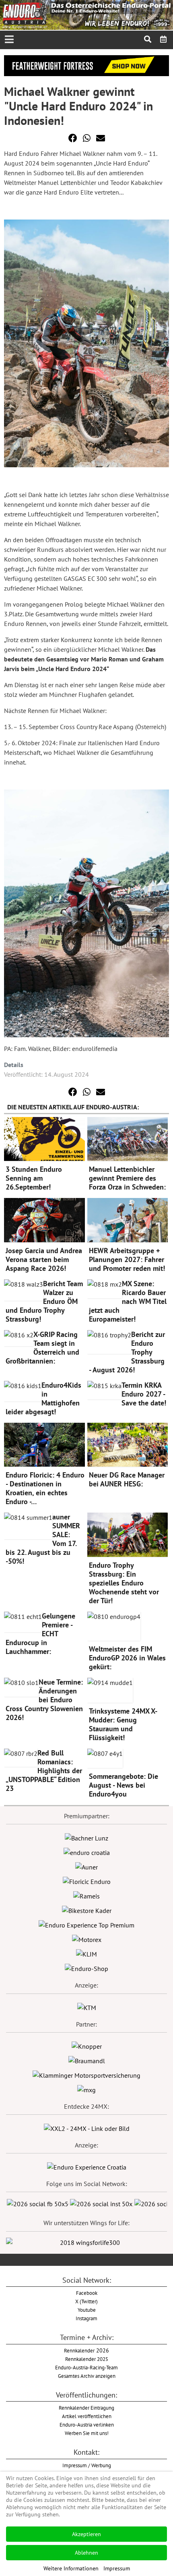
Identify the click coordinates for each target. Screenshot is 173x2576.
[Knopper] (87, 2045)
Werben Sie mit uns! (87, 2433)
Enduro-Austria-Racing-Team (86, 2367)
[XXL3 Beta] (87, 2166)
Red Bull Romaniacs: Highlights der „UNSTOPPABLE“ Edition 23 (44, 1771)
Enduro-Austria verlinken (87, 2425)
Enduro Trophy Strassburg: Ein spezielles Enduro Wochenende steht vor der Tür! (124, 1583)
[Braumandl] (87, 2060)
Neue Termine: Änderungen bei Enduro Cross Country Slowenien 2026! (44, 1700)
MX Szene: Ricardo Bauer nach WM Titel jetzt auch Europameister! (128, 1301)
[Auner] (86, 1866)
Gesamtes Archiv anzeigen (87, 2376)
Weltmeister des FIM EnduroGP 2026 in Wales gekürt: (127, 1658)
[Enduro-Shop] (86, 1968)
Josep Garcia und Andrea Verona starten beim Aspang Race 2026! (44, 1259)
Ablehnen (86, 2553)
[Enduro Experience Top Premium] (86, 1924)
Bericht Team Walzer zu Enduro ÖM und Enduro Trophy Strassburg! (44, 1301)
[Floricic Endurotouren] (87, 1881)
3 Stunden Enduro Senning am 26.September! (34, 1178)
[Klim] (86, 65)
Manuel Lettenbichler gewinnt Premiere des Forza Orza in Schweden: (127, 1178)
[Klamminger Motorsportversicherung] (86, 2074)
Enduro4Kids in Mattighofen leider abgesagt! (43, 1398)
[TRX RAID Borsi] (86, 2089)
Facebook (87, 2293)
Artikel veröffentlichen (87, 2416)
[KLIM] (86, 1953)
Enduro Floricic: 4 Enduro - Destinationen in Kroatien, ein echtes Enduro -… (45, 1488)
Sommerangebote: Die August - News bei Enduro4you (124, 1785)
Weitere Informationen (71, 2568)
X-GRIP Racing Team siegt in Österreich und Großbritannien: (42, 1348)
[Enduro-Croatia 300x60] (87, 1852)
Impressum (117, 2568)
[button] (73, 138)
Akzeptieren (86, 2534)
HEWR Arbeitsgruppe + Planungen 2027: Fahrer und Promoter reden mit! (127, 1259)
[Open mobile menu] (9, 40)
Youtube (87, 2310)
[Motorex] (87, 1939)
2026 (86, 2350)
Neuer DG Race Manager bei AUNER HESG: (127, 1479)
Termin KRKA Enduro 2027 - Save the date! (144, 1394)
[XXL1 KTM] (87, 2007)
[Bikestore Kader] (87, 1910)
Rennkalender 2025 (87, 2359)
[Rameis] (86, 1895)
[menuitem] (164, 39)
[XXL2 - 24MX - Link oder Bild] (87, 2128)
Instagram (86, 2318)
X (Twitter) (86, 2301)
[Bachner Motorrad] (86, 1837)
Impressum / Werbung (87, 2465)
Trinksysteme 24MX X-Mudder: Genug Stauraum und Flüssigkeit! (123, 1724)
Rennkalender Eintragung (86, 2408)
